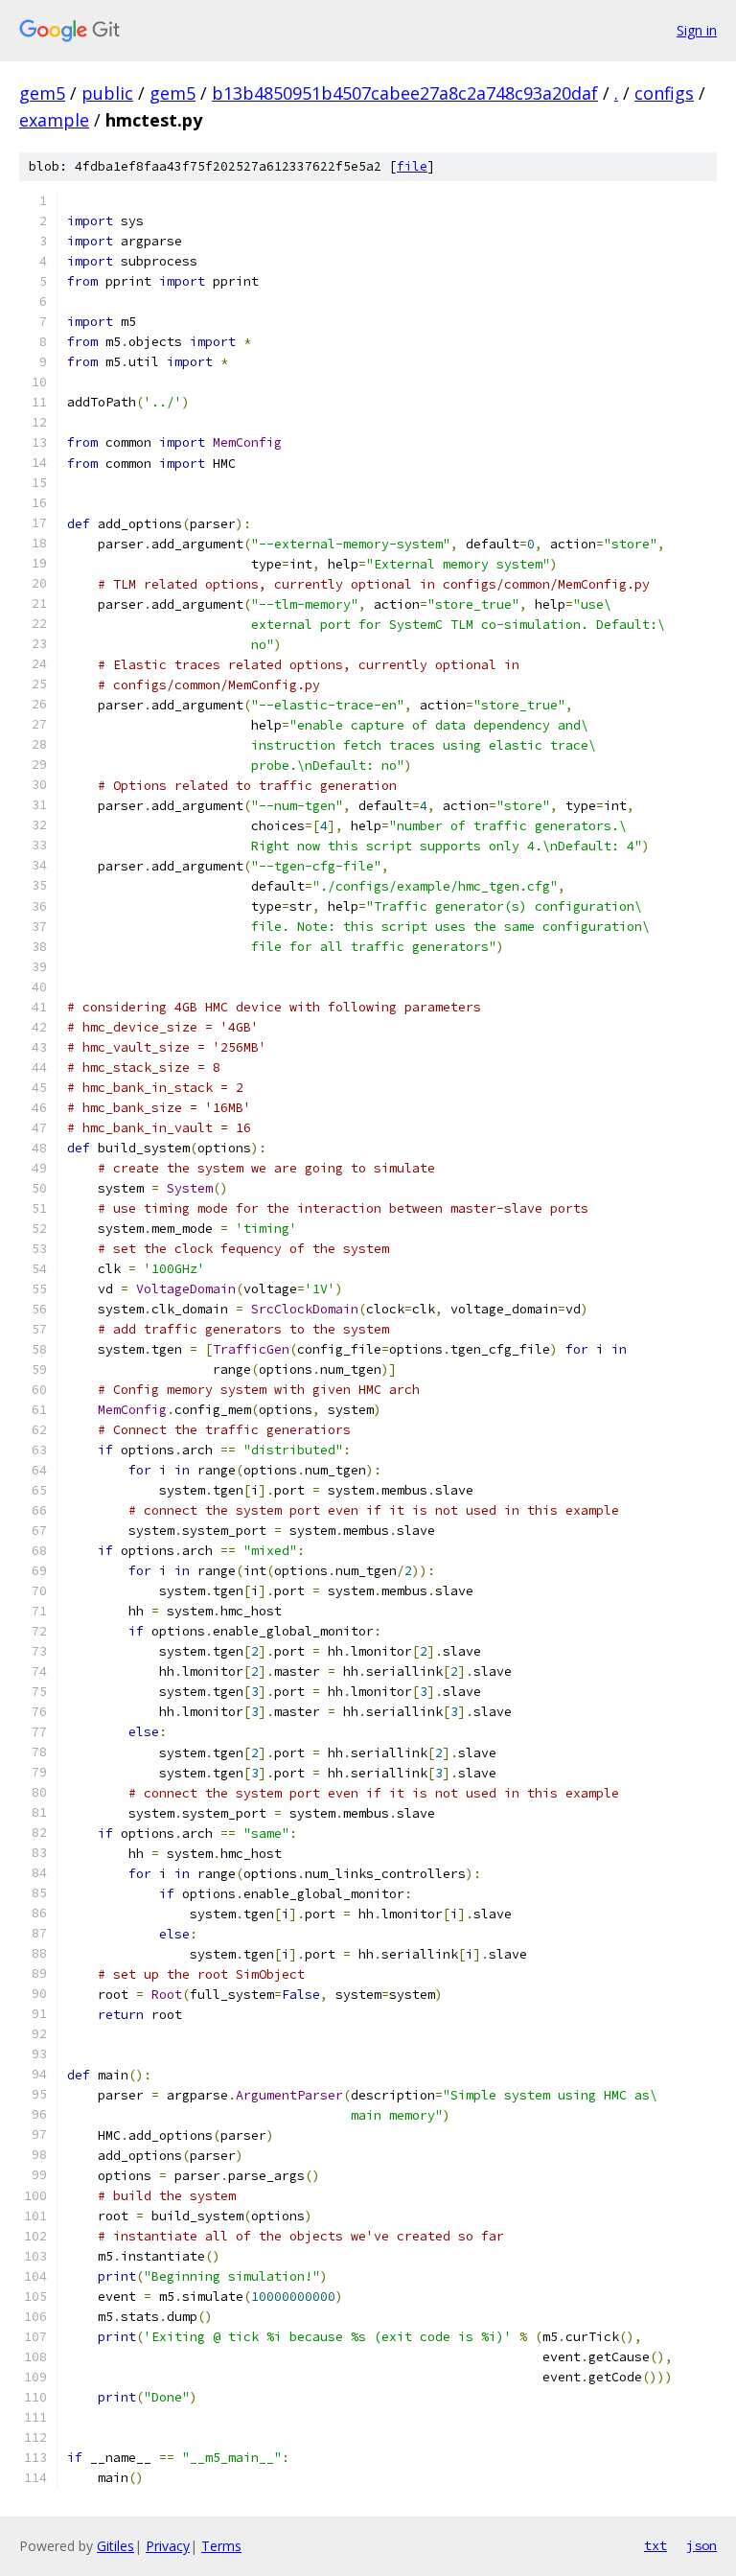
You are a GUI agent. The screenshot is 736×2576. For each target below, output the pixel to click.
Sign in (697, 30)
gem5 (42, 93)
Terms (221, 2546)
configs (664, 93)
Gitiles (115, 2546)
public (107, 93)
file (412, 166)
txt (655, 2545)
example (54, 120)
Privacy (168, 2546)
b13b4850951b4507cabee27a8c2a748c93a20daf (405, 93)
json (701, 2545)
